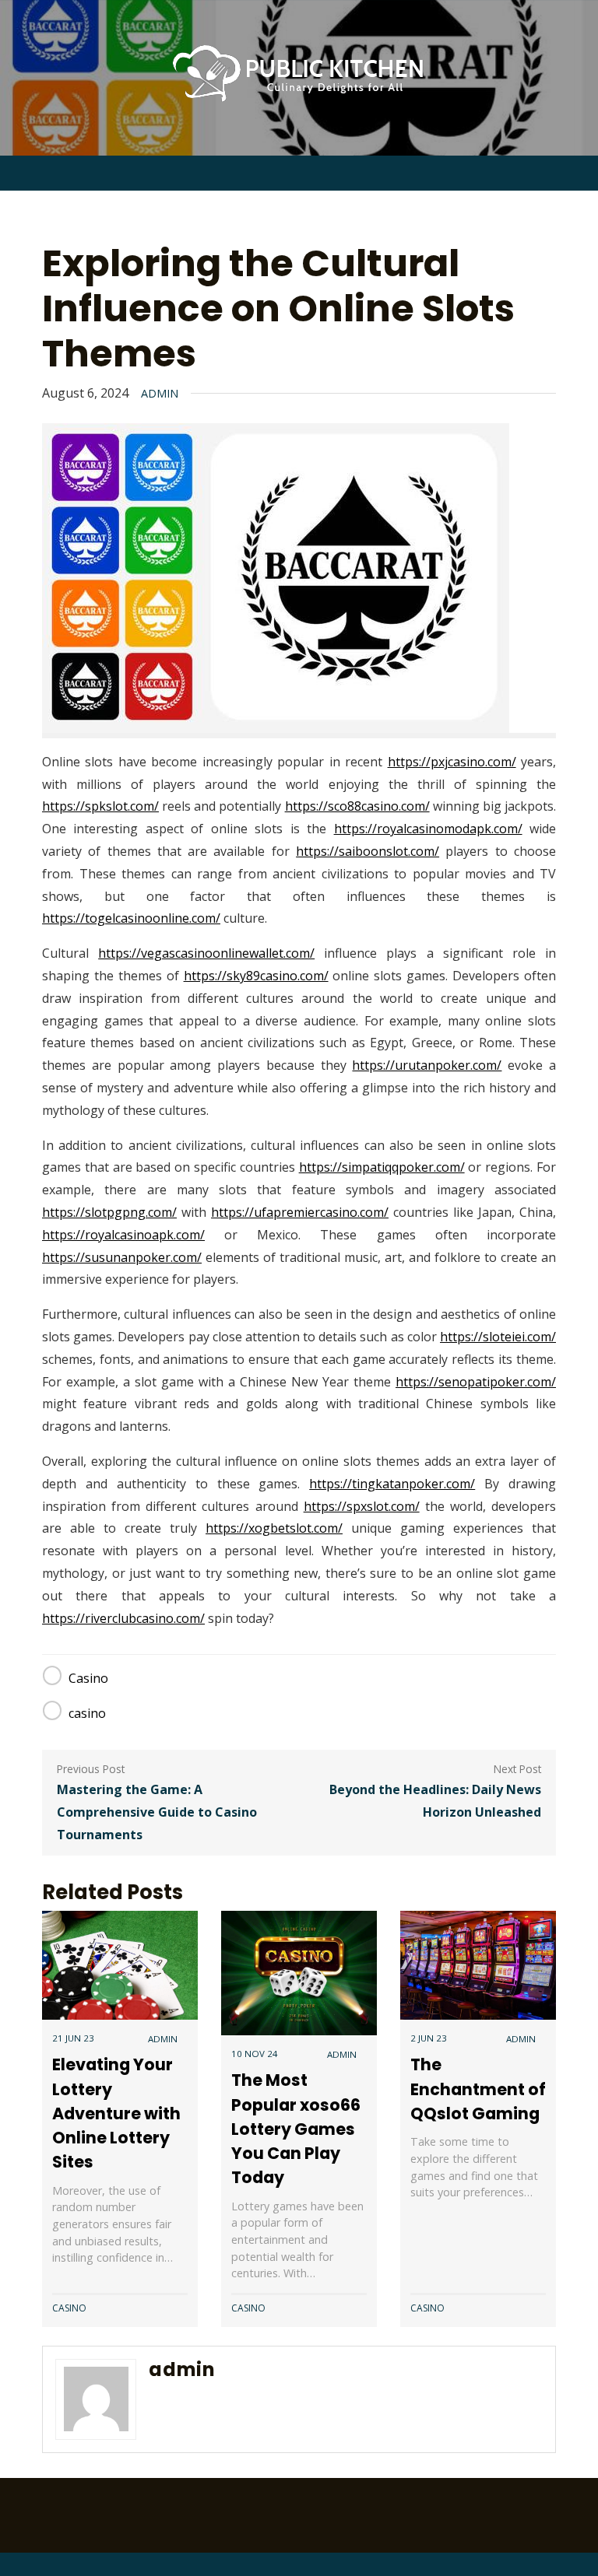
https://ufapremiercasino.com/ (300, 1212)
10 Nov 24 (255, 2054)
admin (160, 393)
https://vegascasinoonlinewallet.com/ (206, 953)
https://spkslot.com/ (100, 806)
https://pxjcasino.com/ (452, 762)
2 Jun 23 (429, 2038)
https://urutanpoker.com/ (427, 1065)
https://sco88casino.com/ (357, 806)
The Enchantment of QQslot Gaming (478, 2089)
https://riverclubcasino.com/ (123, 1618)
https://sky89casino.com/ (256, 976)
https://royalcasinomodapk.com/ (428, 829)
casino (87, 1713)
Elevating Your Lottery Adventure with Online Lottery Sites (116, 2113)
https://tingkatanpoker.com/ (392, 1484)
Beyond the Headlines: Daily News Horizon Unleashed (435, 1801)
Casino (88, 1678)
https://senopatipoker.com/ (476, 1382)
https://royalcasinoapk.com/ (123, 1235)
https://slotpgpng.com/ (109, 1212)
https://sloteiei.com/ (498, 1337)
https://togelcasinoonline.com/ (131, 918)
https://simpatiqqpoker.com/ (382, 1167)
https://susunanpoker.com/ (122, 1257)
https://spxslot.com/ (362, 1506)
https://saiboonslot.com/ (368, 851)
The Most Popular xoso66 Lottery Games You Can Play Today (296, 2129)
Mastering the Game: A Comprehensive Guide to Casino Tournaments (157, 1812)
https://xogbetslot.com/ (274, 1528)
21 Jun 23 (73, 2038)
